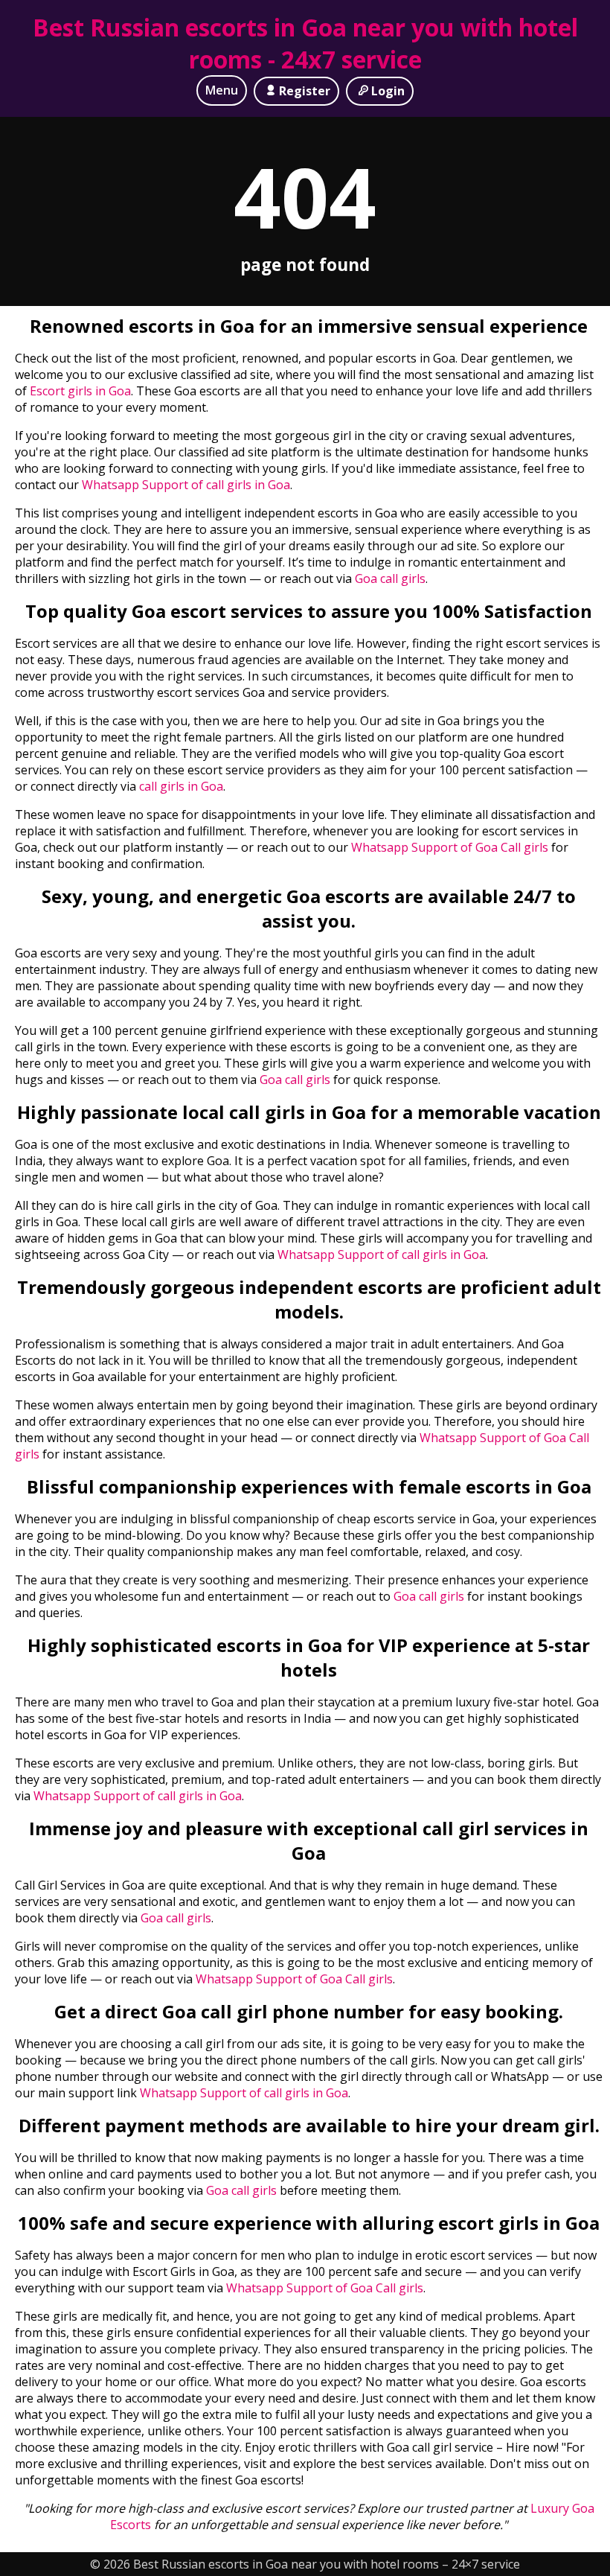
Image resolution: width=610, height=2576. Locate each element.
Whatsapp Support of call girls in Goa (186, 485)
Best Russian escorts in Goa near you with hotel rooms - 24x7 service (305, 43)
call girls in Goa (181, 786)
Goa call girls (390, 578)
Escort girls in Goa (79, 391)
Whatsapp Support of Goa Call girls (450, 847)
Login (388, 91)
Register (305, 91)
